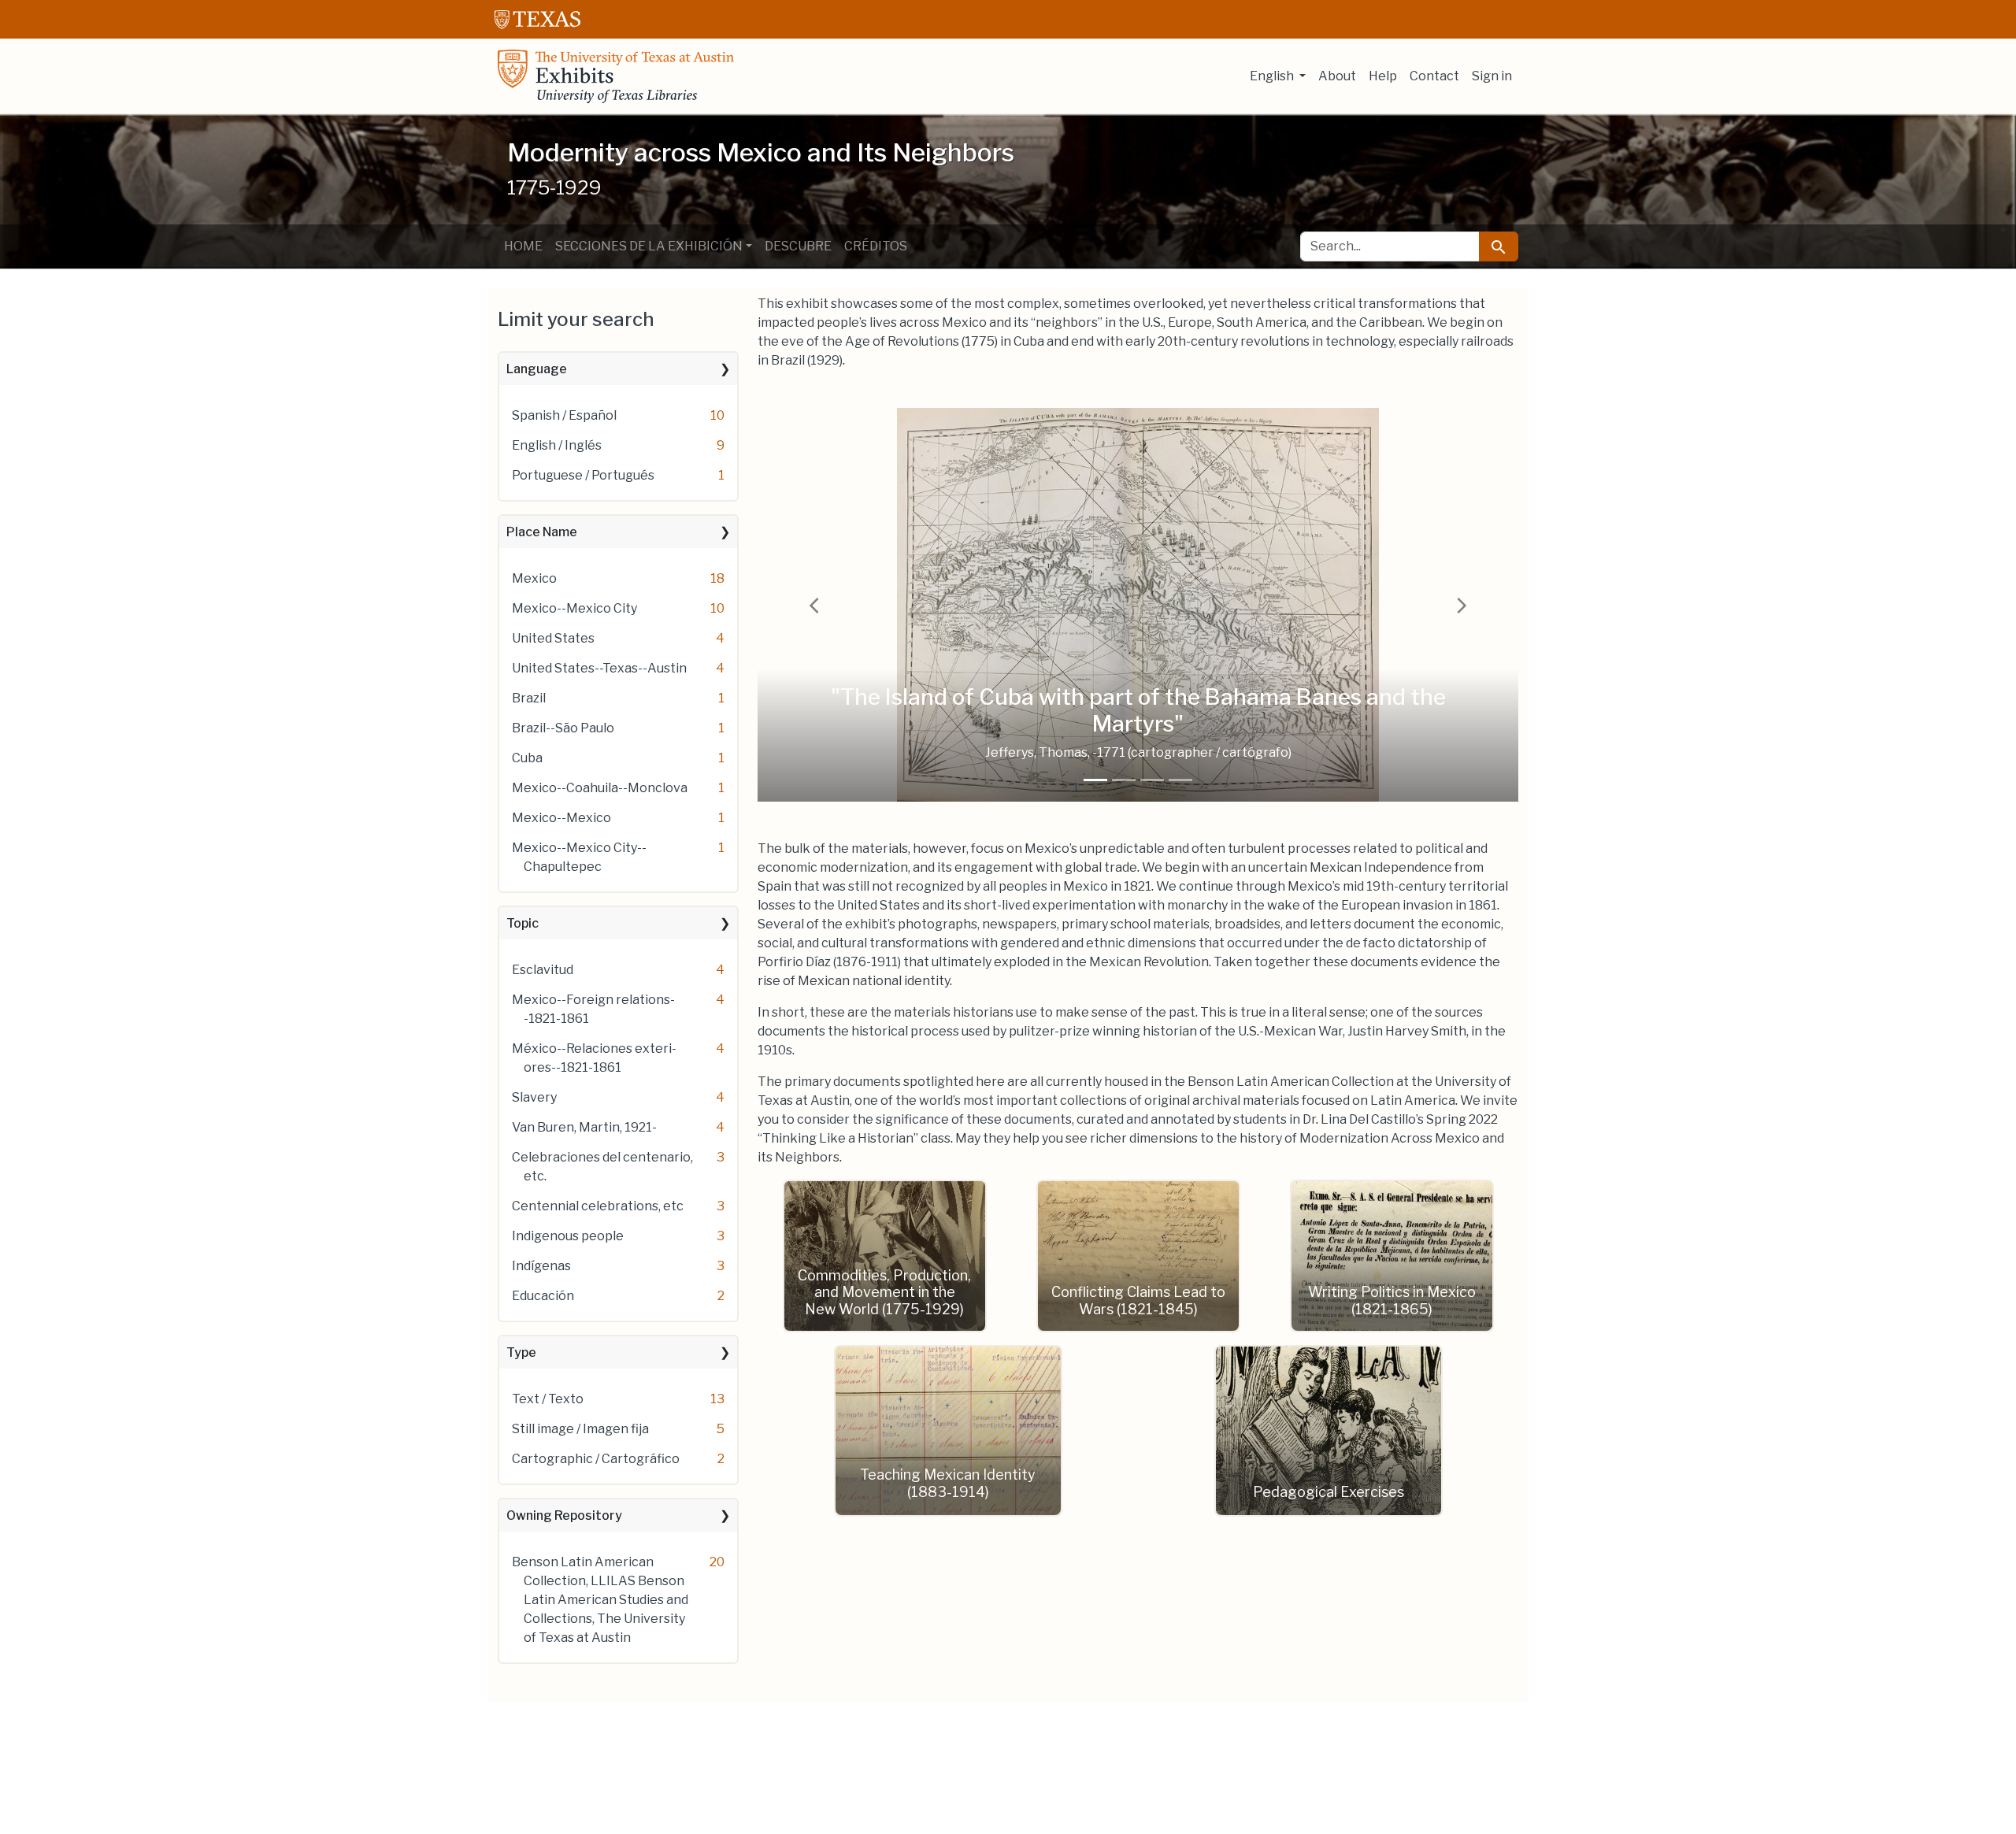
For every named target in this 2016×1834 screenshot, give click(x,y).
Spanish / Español (564, 415)
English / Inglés (557, 445)
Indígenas (541, 1266)
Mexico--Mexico (561, 818)
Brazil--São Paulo (563, 728)
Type (521, 1352)
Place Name (542, 532)
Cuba (527, 758)
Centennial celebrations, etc (598, 1206)
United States (553, 638)
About (1337, 76)
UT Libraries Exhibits (616, 76)
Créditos (876, 246)
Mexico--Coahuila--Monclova (600, 788)
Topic (523, 923)
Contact (1434, 76)
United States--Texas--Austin (599, 668)
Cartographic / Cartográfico (596, 1459)
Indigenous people (568, 1236)
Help (1383, 76)
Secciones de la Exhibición (649, 246)
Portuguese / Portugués (583, 475)
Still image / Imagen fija (580, 1429)
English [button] (1273, 76)
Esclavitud (543, 970)
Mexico (534, 578)
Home (523, 246)
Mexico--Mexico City (574, 608)
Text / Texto (548, 1399)
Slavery (534, 1097)
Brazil (529, 698)
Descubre (798, 246)
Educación (543, 1296)
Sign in (1492, 76)
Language (537, 369)
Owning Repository (564, 1515)
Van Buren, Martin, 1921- (584, 1127)
